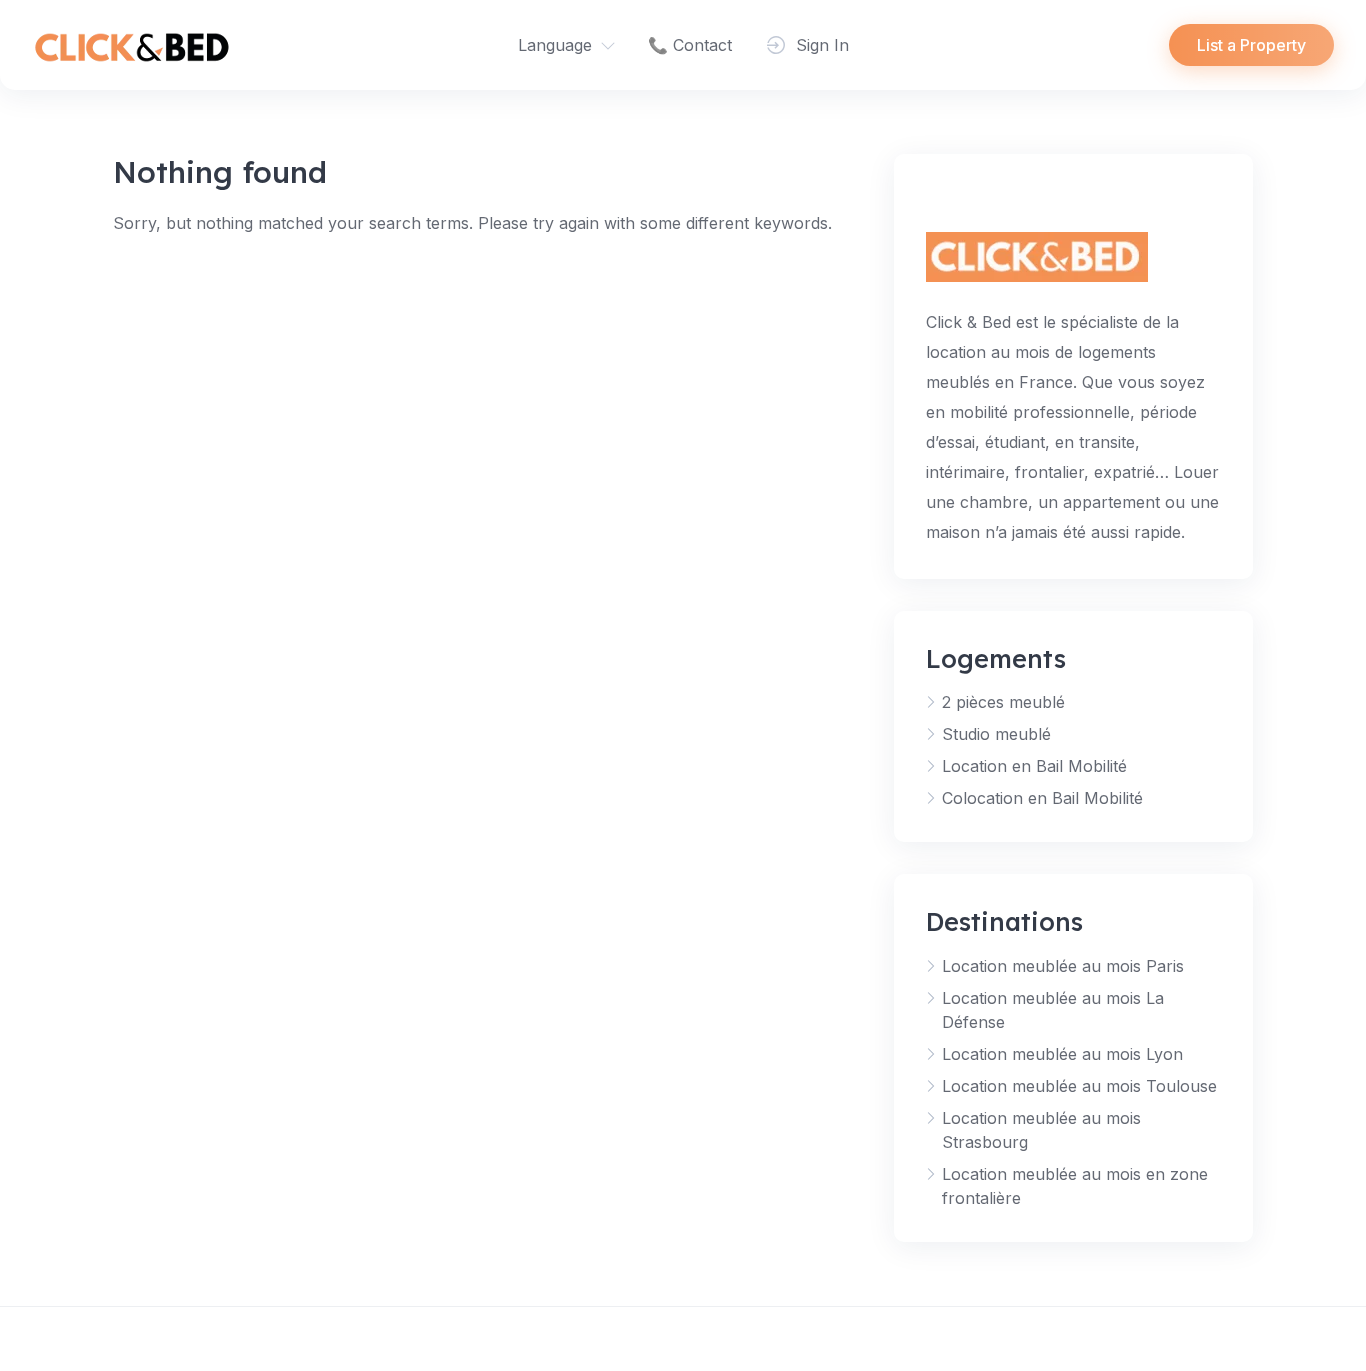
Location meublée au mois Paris (1063, 966)
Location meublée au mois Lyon (1062, 1054)
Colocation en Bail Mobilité (1042, 798)
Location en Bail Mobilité (1034, 766)
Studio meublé (996, 734)
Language (555, 45)
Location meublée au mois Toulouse (1079, 1086)
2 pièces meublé (1003, 702)
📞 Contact (690, 45)
